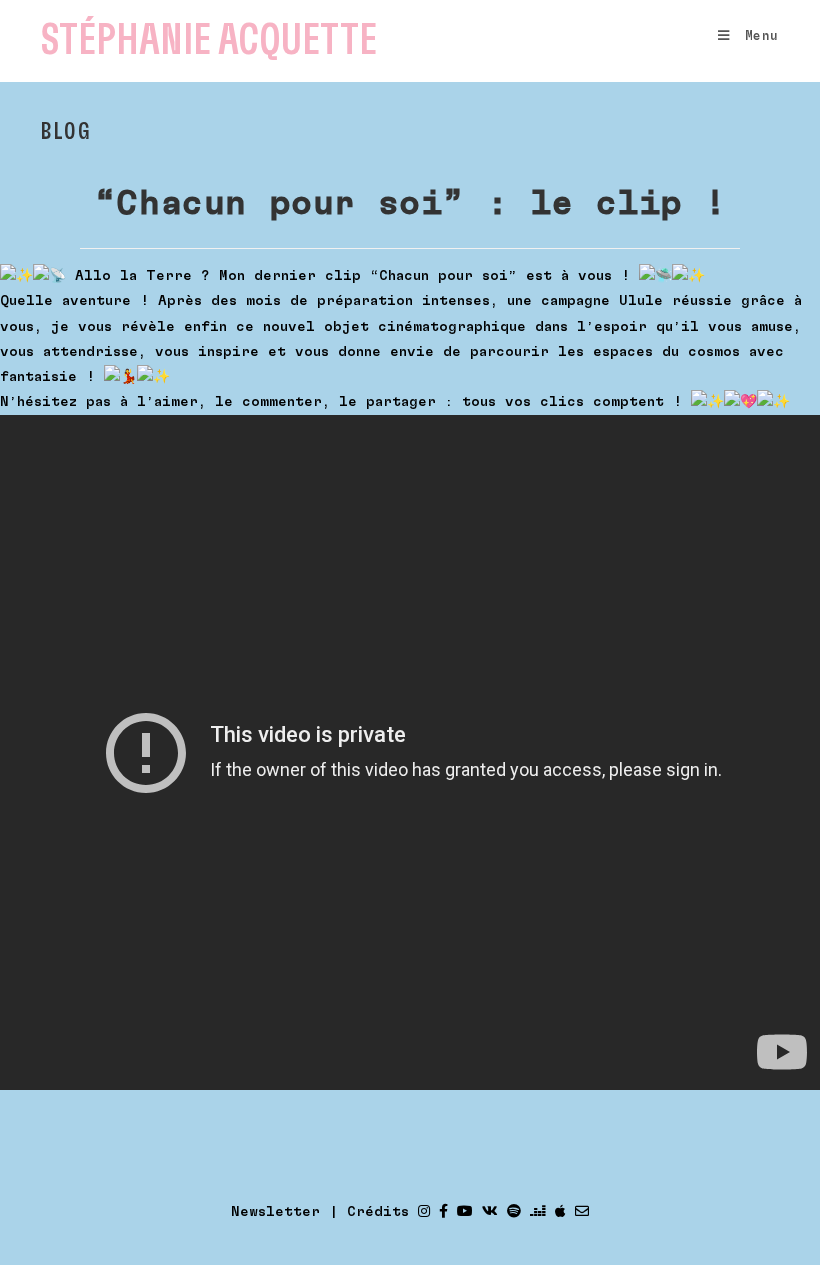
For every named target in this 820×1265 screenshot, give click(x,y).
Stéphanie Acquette (209, 40)
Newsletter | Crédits (320, 1212)
